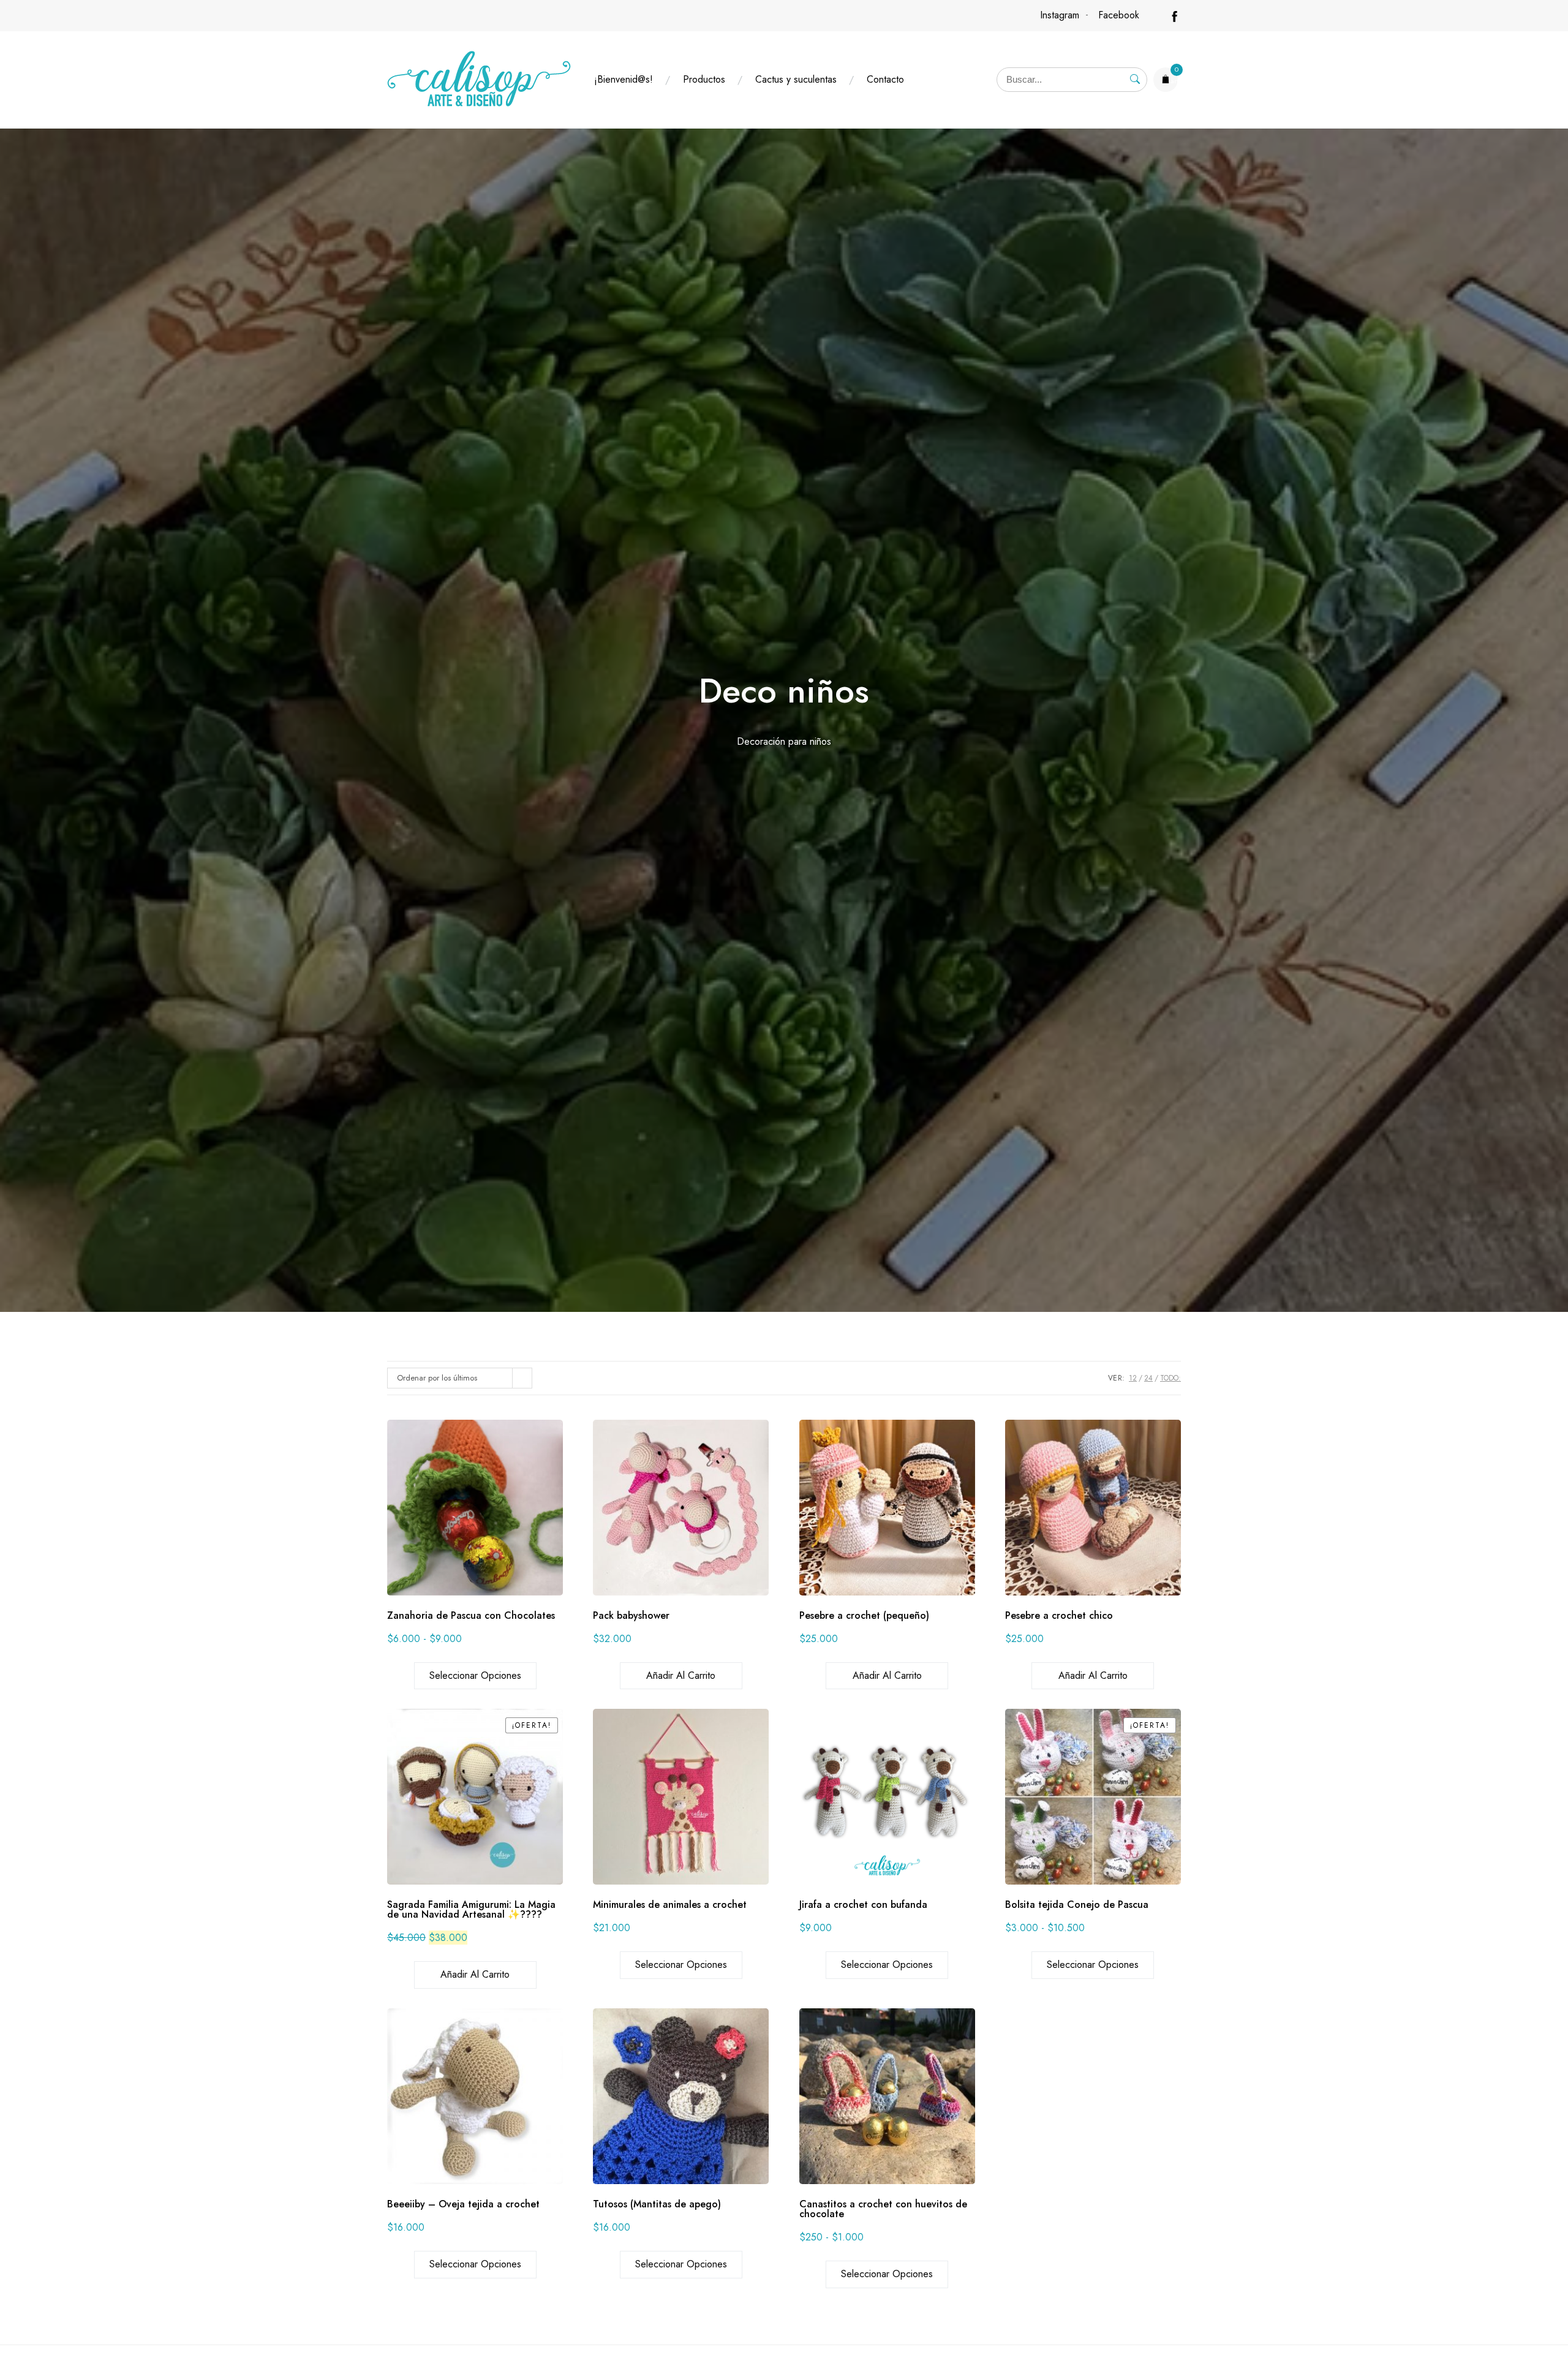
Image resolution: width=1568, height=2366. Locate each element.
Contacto (885, 79)
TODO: (1170, 1378)
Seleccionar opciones (475, 1675)
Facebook (1119, 15)
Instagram (1060, 15)
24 (1148, 1378)
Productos (704, 79)
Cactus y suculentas (796, 79)
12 (1133, 1378)
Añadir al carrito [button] (681, 1675)
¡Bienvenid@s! (624, 79)
